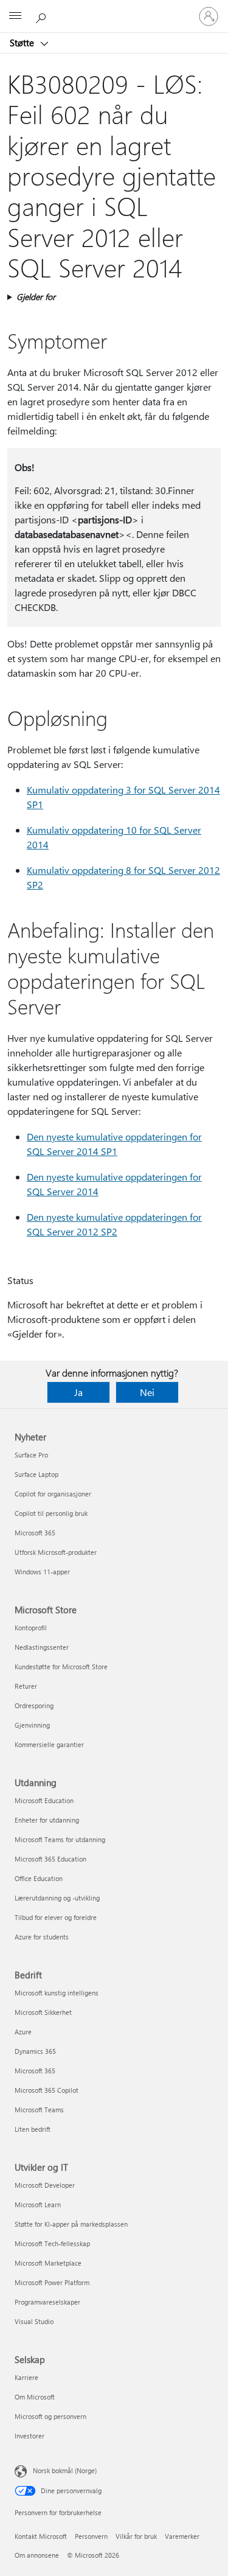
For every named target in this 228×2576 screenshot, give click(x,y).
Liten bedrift (33, 2129)
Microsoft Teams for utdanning (60, 1839)
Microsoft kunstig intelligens (57, 1993)
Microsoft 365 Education (50, 1859)
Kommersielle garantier (49, 1744)
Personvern (91, 2536)
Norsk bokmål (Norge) (65, 2470)
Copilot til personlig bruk (51, 1513)
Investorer (29, 2436)
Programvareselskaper (47, 2302)
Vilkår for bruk (136, 2536)
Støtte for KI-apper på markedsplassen (71, 2224)
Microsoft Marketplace (48, 2263)
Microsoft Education (44, 1800)
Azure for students (42, 1937)
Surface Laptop (36, 1474)
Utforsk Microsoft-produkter (56, 1552)
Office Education (39, 1878)
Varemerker (182, 2536)
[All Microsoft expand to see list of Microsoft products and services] (15, 16)
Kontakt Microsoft (41, 2536)
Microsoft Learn (38, 2204)
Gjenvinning (32, 1725)
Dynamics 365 (35, 2051)
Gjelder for (36, 297)
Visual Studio (34, 2321)
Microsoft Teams (39, 2110)
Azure (23, 2032)
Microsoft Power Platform (52, 2282)
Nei (147, 1392)
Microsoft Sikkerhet (43, 2012)
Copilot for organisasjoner (53, 1494)
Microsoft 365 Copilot (47, 2090)
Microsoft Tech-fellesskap (52, 2243)
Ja (78, 1392)
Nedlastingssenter (42, 1647)
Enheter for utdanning (47, 1820)
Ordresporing (34, 1705)
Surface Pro (31, 1455)
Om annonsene (37, 2555)
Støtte (23, 43)
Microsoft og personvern (50, 2416)
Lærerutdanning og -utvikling (57, 1898)
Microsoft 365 (35, 1533)
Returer (26, 1686)
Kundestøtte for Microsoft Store (61, 1667)
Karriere (26, 2377)
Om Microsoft (35, 2397)
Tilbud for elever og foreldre (56, 1917)
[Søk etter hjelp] (43, 16)
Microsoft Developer (45, 2185)
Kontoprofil (31, 1628)
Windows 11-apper (42, 1572)
